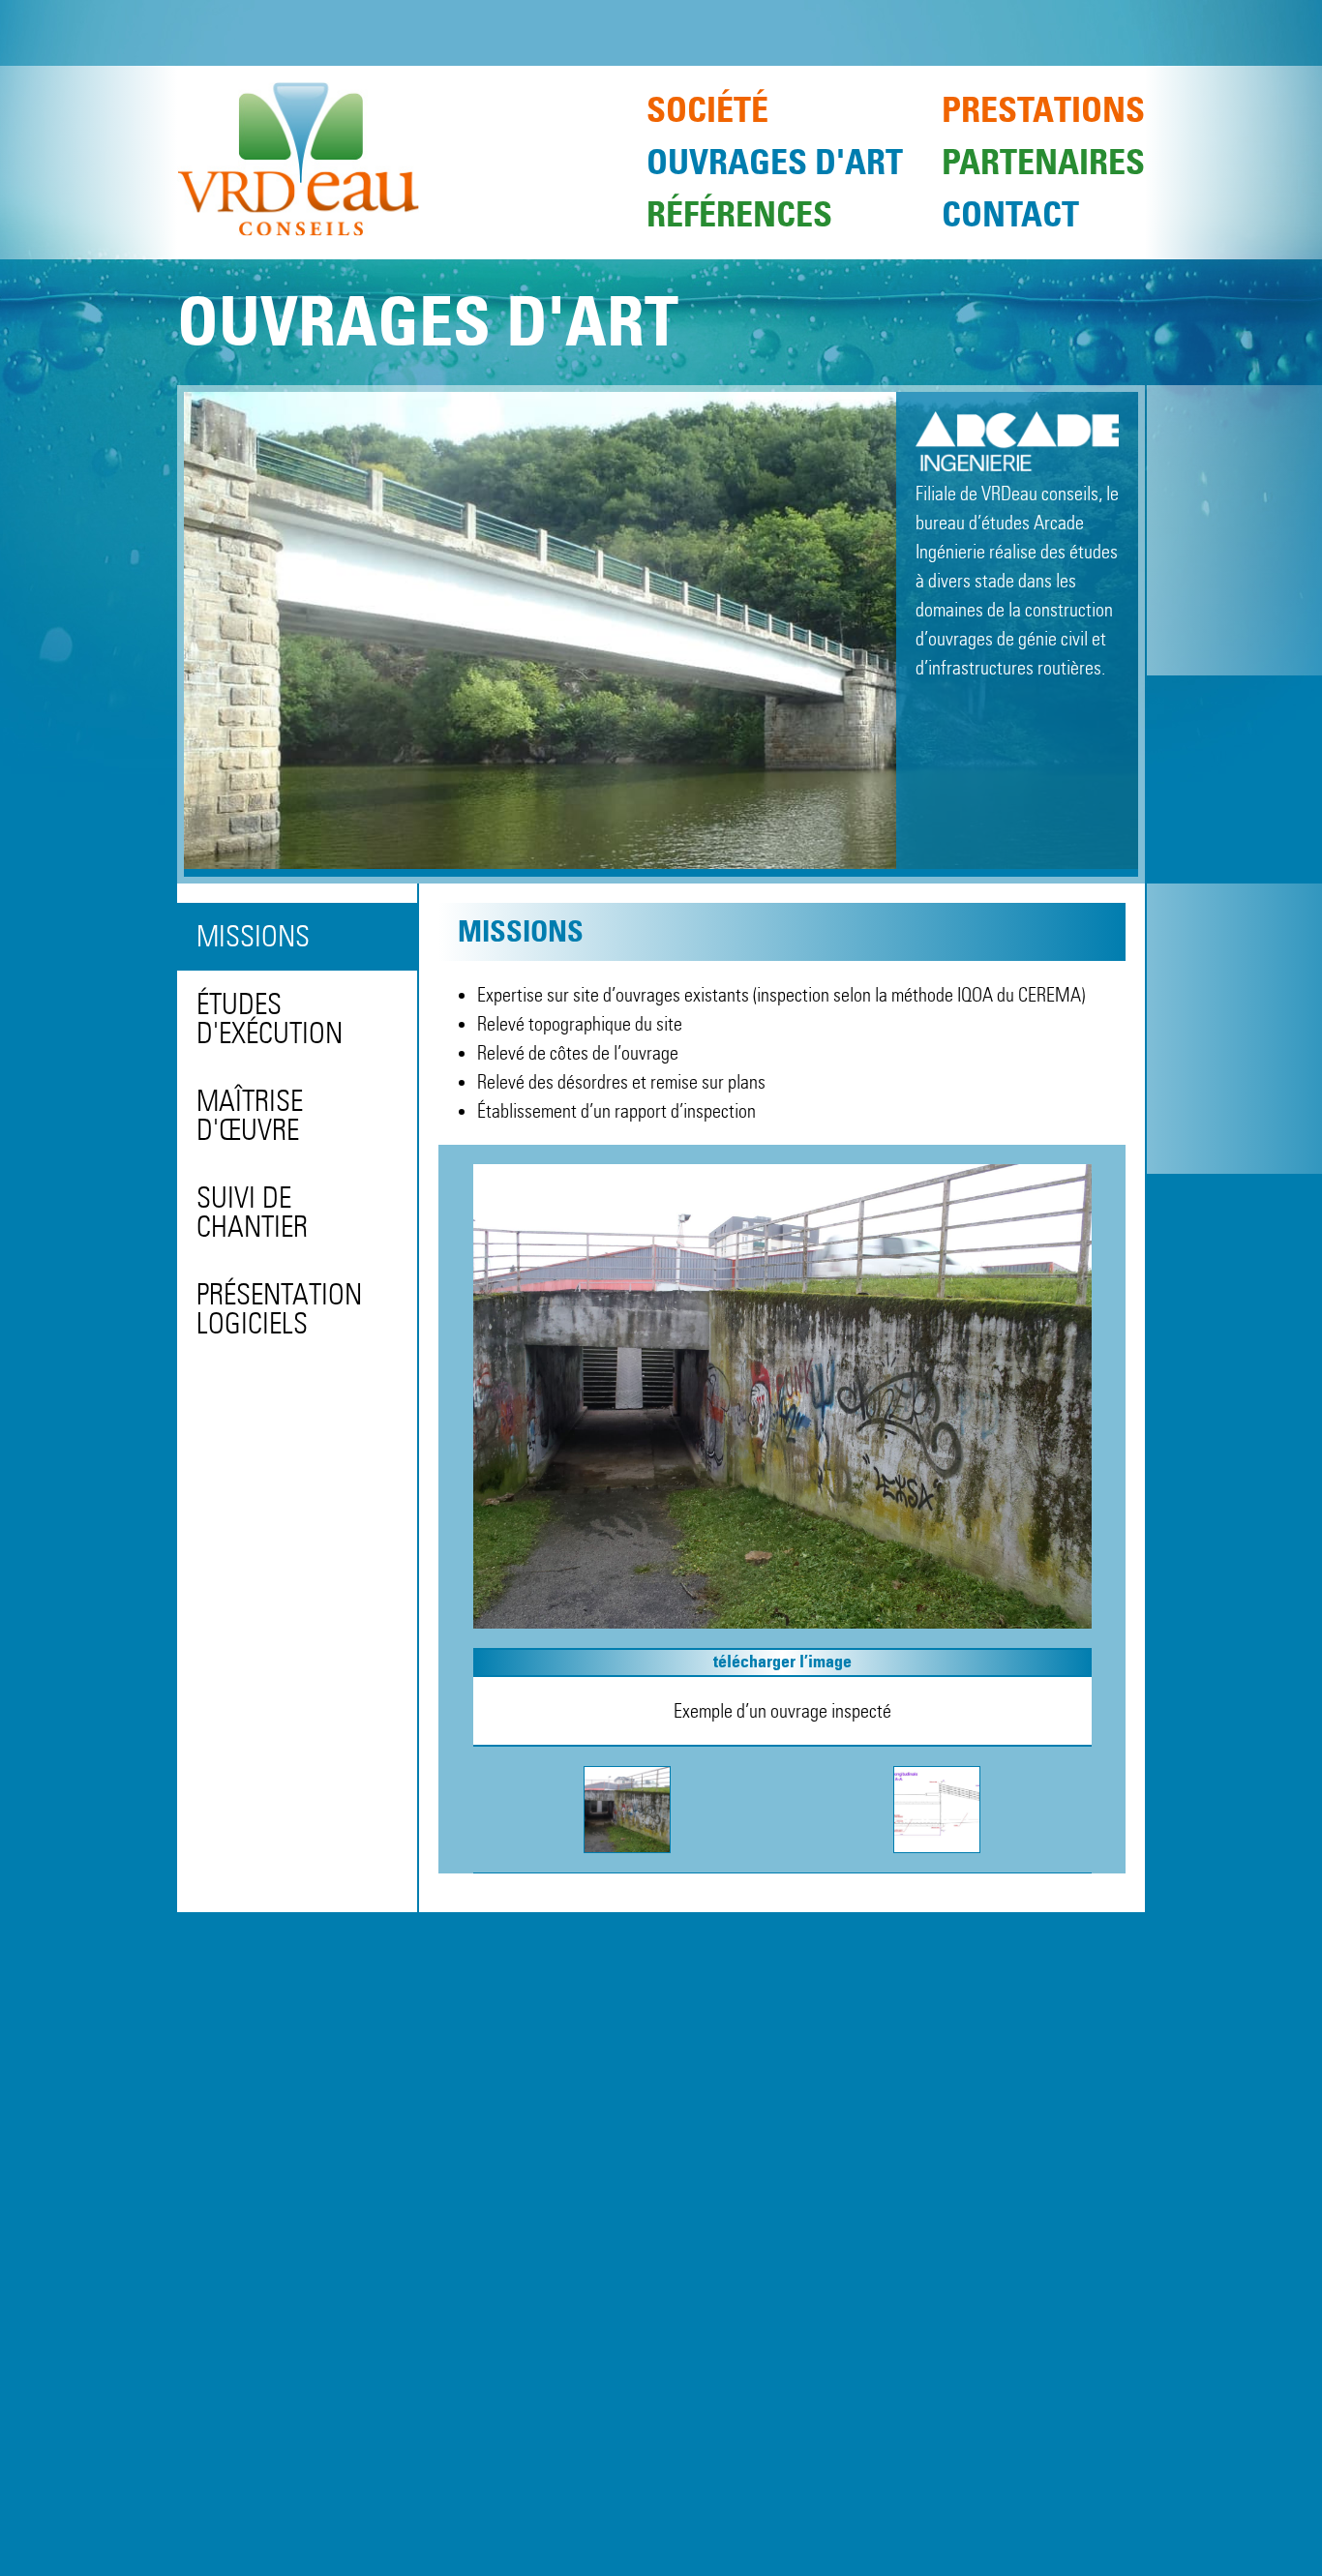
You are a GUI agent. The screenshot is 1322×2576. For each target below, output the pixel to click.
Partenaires (1043, 162)
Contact (1010, 214)
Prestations (1043, 110)
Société (707, 110)
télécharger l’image (782, 1662)
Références (739, 214)
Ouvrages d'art (775, 162)
